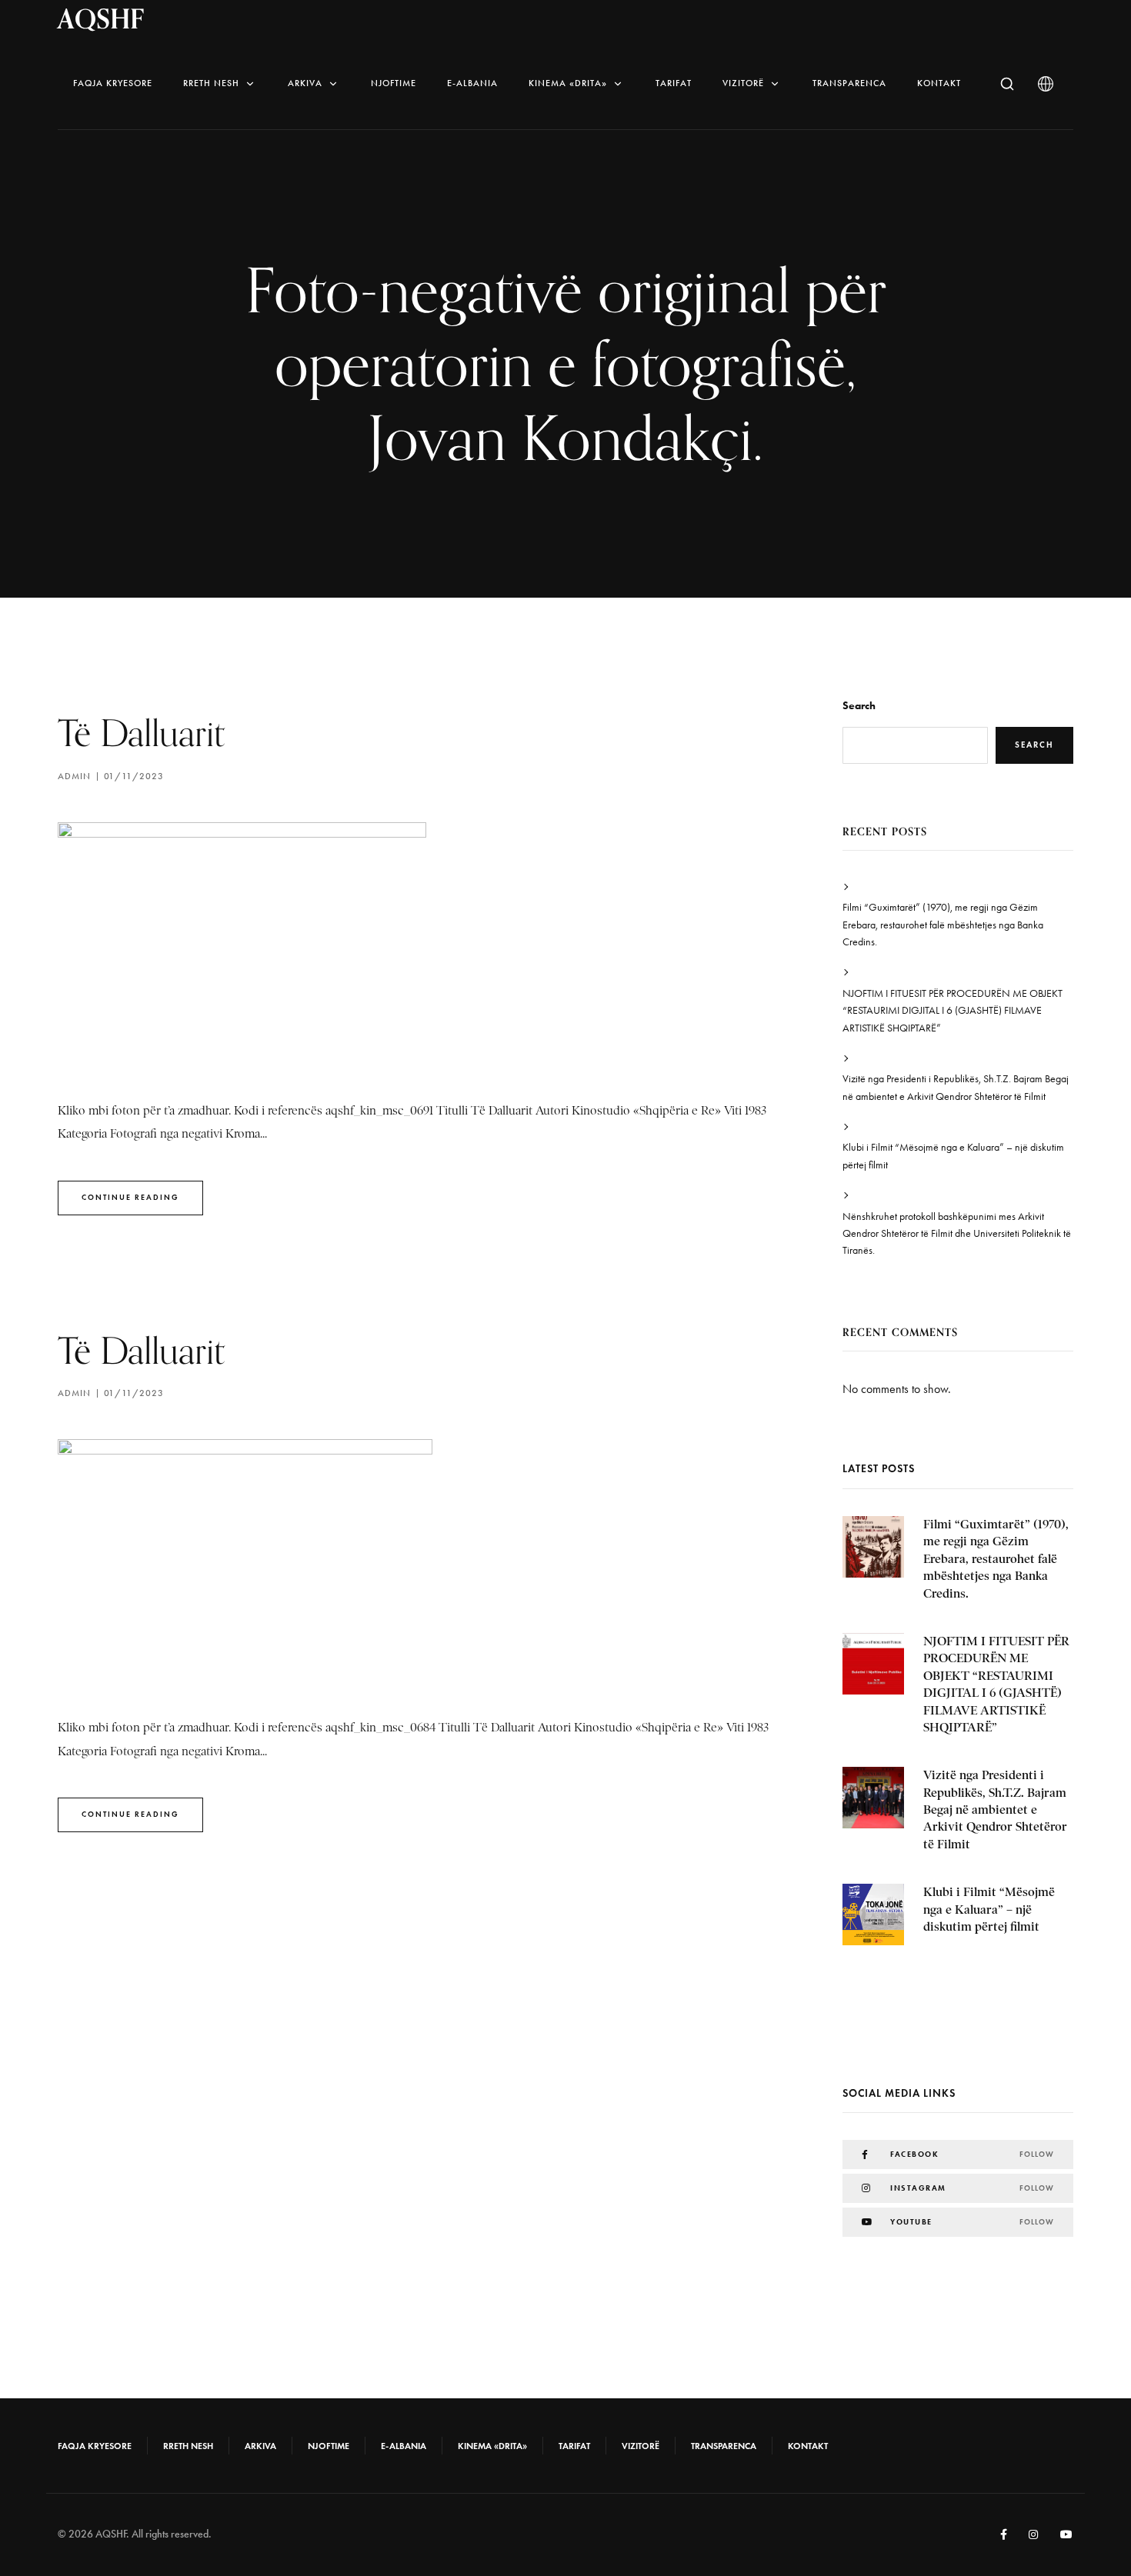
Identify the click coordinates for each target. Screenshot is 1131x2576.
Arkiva (305, 83)
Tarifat (674, 83)
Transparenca (849, 83)
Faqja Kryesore (113, 83)
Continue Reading (130, 1197)
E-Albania (472, 83)
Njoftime (394, 83)
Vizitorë (743, 83)
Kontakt (939, 83)
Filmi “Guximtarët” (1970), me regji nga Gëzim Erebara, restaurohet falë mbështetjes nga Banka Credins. (943, 925)
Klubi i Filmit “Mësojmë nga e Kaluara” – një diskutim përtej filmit (953, 1156)
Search (859, 706)
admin (74, 776)
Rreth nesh (211, 83)
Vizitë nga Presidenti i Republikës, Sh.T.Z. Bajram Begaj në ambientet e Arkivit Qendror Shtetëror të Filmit (956, 1087)
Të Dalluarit (141, 733)
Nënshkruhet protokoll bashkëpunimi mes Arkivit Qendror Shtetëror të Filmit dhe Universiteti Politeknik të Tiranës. (957, 1234)
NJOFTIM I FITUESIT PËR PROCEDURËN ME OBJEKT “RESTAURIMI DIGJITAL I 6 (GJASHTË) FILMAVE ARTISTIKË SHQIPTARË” (953, 1011)
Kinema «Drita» (568, 83)
